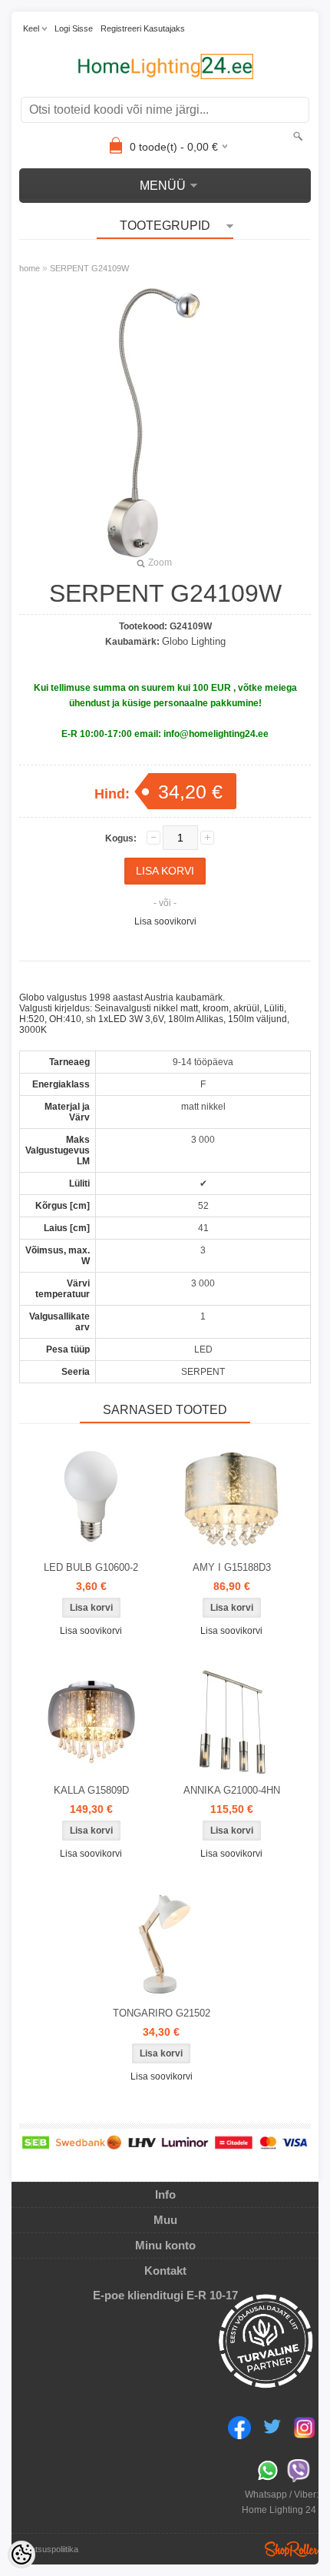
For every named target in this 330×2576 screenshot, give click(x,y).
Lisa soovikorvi (165, 921)
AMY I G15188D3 (232, 1567)
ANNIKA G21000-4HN (232, 1790)
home (30, 268)
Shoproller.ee (292, 2549)
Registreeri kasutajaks (143, 28)
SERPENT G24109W (89, 268)
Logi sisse (74, 28)
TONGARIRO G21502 (162, 2013)
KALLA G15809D (91, 1790)
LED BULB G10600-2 (91, 1567)
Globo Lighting (194, 641)
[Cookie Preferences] (21, 2554)
